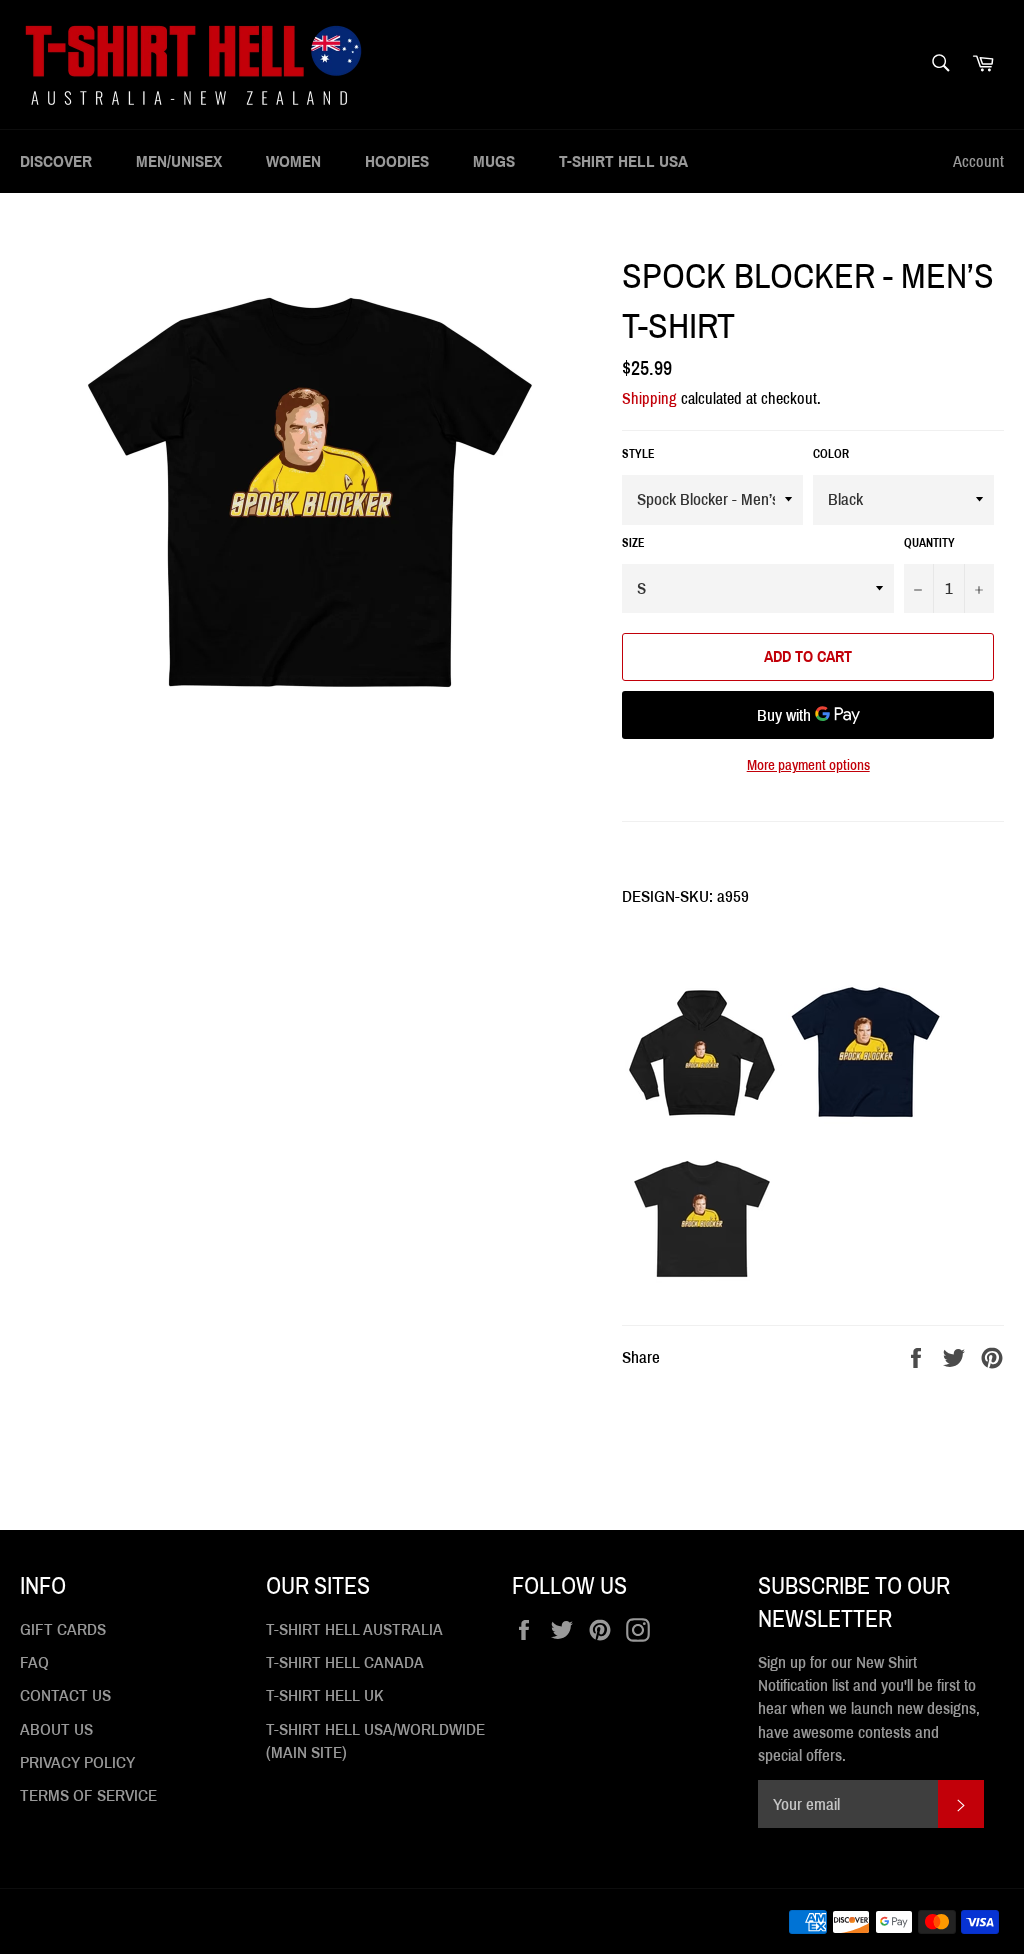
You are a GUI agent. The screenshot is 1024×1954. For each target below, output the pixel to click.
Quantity (929, 543)
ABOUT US (56, 1729)
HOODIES (397, 161)
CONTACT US (65, 1695)
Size (633, 543)
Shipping (649, 398)
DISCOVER (56, 161)
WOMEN (293, 161)
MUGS (494, 161)
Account (978, 161)
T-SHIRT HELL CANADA (345, 1662)
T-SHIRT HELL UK (325, 1695)
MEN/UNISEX (179, 161)
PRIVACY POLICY (77, 1762)
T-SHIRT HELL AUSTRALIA (354, 1629)
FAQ (34, 1662)
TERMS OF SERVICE (88, 1795)
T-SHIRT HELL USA (623, 161)
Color (831, 454)
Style (638, 454)
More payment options (808, 765)
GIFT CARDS (63, 1629)
